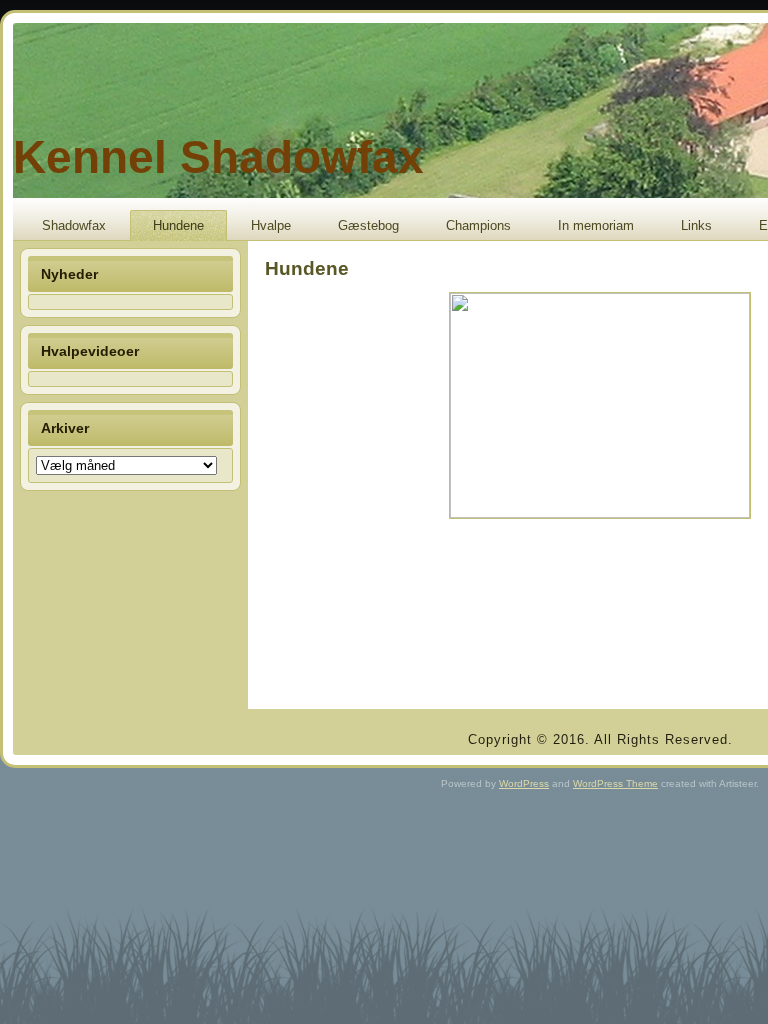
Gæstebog (368, 225)
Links (696, 225)
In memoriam (596, 225)
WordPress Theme (615, 783)
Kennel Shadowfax (218, 157)
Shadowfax (74, 225)
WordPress (524, 783)
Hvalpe (271, 225)
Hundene (178, 225)
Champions (478, 225)
